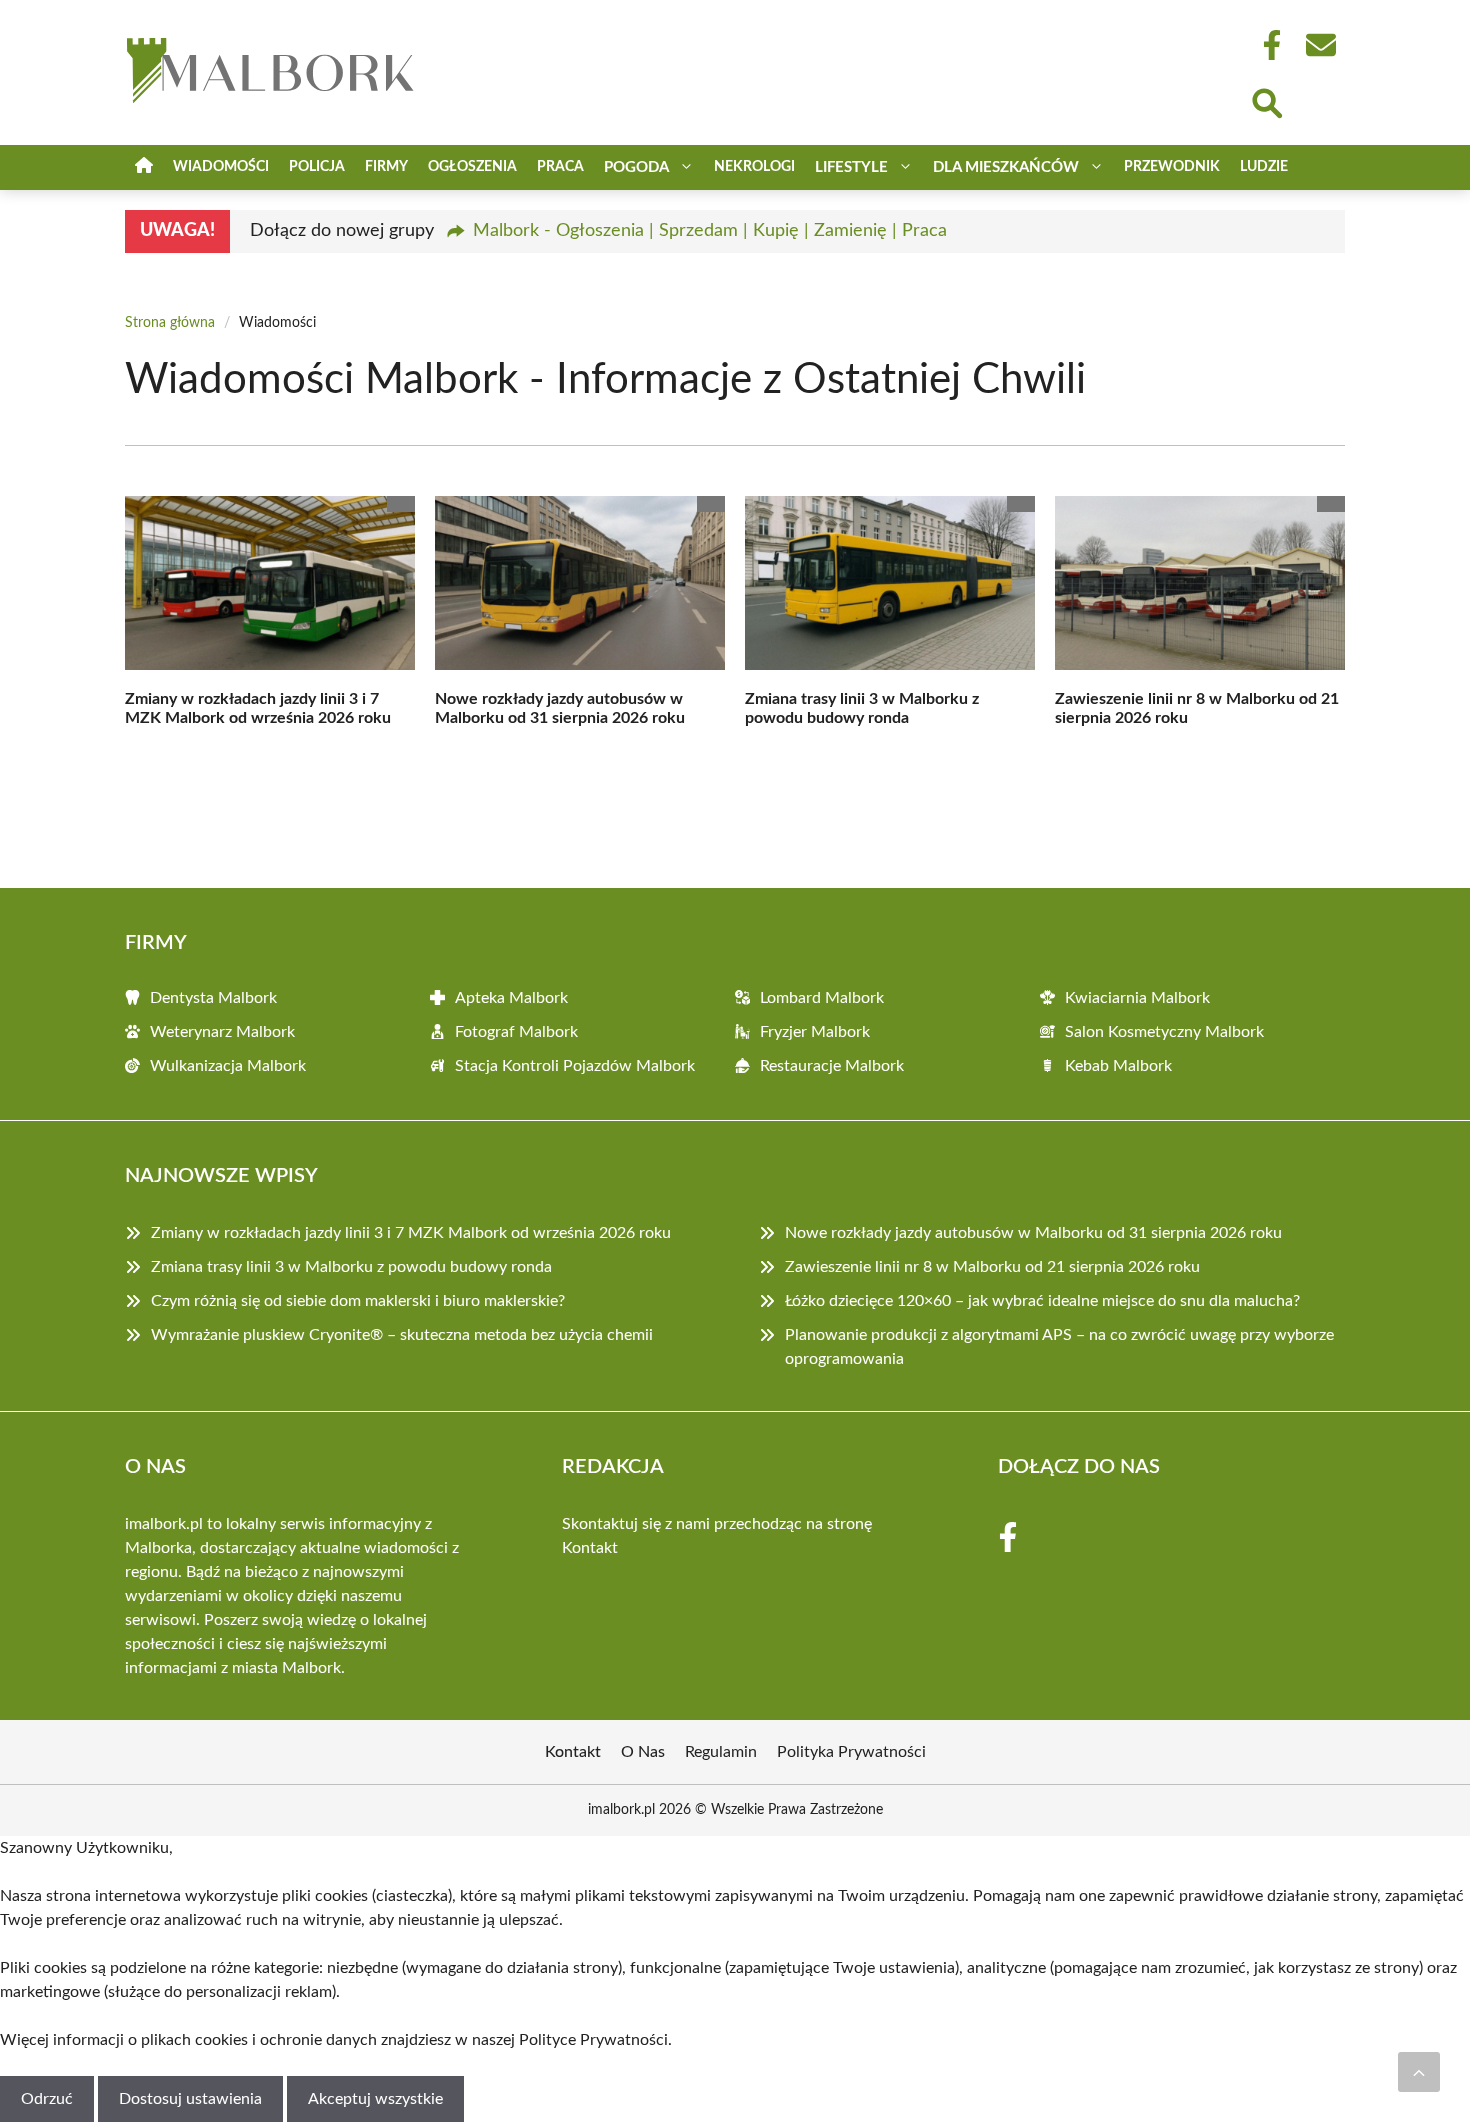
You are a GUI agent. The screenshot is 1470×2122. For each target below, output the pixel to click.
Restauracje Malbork (832, 1066)
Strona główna (170, 323)
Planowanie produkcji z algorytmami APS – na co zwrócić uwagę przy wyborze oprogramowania (1059, 1347)
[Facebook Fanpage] (1266, 45)
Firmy (386, 167)
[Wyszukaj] (1266, 101)
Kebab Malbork (1118, 1066)
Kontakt (590, 1548)
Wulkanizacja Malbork (228, 1066)
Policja (317, 167)
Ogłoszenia (472, 167)
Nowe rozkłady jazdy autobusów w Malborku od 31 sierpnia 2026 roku (1033, 1233)
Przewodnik (1172, 167)
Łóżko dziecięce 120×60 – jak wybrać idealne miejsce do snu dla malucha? (1042, 1301)
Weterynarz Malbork (222, 1032)
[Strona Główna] (144, 167)
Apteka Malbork (511, 998)
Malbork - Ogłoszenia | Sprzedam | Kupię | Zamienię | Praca (710, 231)
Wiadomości (221, 167)
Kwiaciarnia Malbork (1137, 998)
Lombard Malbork (822, 998)
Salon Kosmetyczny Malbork (1164, 1032)
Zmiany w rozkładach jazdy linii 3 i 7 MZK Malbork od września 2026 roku (411, 1233)
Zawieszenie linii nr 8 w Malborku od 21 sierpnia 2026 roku (992, 1267)
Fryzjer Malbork (815, 1032)
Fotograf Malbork (516, 1032)
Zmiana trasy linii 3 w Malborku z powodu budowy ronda (351, 1267)
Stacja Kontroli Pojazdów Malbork (575, 1066)
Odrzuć (47, 2099)
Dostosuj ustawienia (190, 2099)
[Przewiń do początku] (1419, 2072)
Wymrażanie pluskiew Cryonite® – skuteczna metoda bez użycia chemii (402, 1335)
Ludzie (1264, 167)
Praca (560, 167)
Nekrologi (754, 167)
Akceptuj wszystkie (375, 2099)
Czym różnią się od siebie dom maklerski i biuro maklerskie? (358, 1301)
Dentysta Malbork (213, 998)
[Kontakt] (1320, 45)
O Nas (643, 1752)
